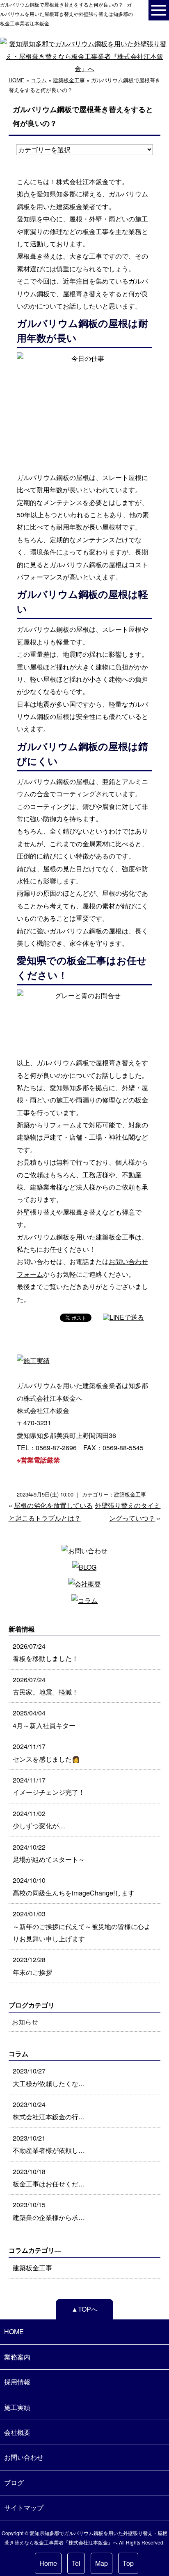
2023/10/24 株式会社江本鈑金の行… (49, 2111)
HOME (17, 80)
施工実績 (17, 2407)
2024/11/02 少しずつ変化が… (39, 1820)
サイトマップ (24, 2507)
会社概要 (17, 2432)
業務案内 (17, 2357)
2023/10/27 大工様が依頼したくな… (49, 2077)
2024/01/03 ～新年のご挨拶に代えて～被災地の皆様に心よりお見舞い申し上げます (82, 1926)
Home (48, 2563)
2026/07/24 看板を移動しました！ (46, 1652)
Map (102, 2563)
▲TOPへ (84, 2309)
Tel (76, 2563)
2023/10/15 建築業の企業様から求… (49, 2211)
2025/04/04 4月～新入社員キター (44, 1719)
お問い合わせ (24, 2457)
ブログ (14, 2482)
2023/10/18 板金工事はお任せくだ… (49, 2178)
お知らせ (25, 2022)
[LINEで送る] (123, 1317)
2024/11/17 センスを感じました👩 (46, 1752)
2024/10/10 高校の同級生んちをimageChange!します (74, 1886)
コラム (39, 80)
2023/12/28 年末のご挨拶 (32, 1966)
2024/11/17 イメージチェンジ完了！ (49, 1786)
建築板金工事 (69, 80)
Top (128, 2563)
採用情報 (17, 2382)
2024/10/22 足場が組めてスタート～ (49, 1853)
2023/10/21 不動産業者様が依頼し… (49, 2144)
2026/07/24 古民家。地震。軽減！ (46, 1686)
